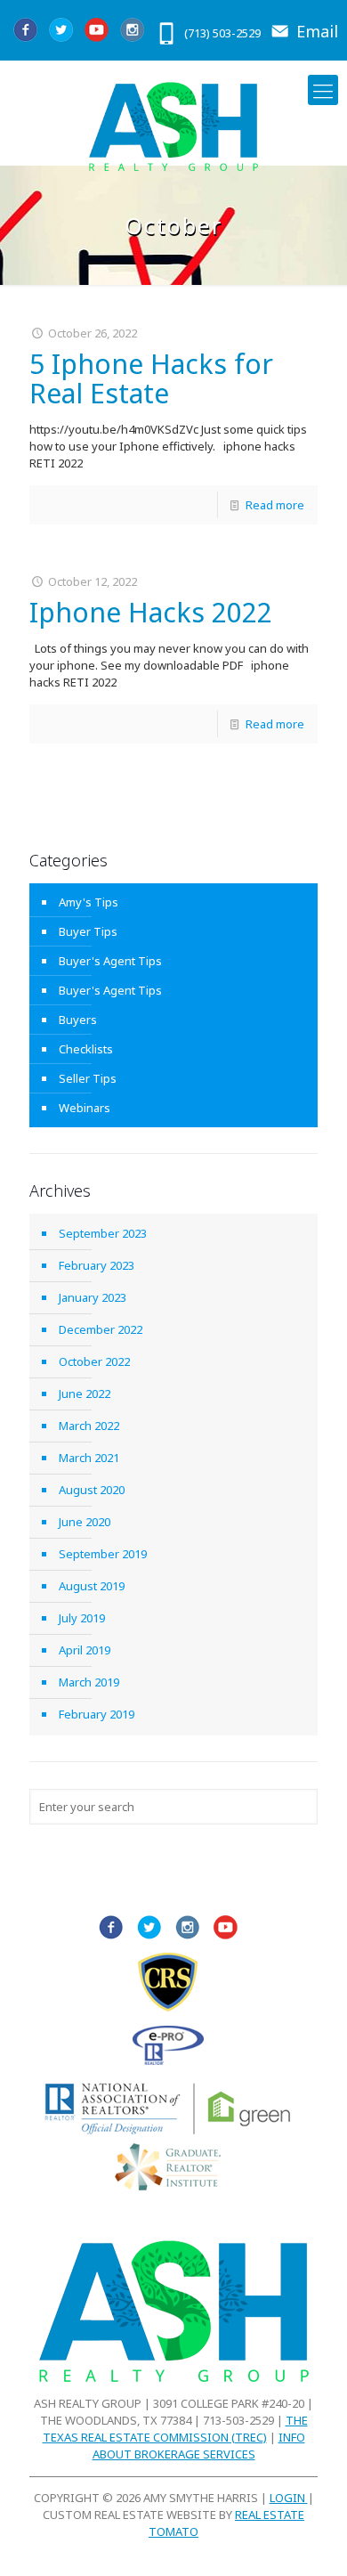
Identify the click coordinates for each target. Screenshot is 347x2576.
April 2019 (85, 1650)
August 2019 (92, 1586)
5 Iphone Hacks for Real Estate (151, 378)
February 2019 (97, 1714)
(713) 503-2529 (222, 33)
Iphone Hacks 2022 (151, 612)
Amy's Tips (89, 902)
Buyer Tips (88, 931)
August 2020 (92, 1490)
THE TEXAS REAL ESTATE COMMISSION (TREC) (175, 2429)
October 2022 (94, 1361)
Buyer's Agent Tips (110, 961)
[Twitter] (60, 32)
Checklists (86, 1049)
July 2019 (82, 1618)
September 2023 (103, 1233)
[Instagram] (131, 32)
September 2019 (103, 1554)
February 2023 (97, 1265)
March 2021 (89, 1458)
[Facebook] (24, 32)
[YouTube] (96, 32)
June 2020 (85, 1522)
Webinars (85, 1108)
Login (289, 2498)
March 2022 (89, 1426)
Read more (275, 505)
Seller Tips (88, 1078)
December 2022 (101, 1329)
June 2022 (85, 1394)
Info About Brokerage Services (199, 2446)
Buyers (78, 1020)
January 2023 (93, 1297)
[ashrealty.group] (173, 126)
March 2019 (89, 1682)
